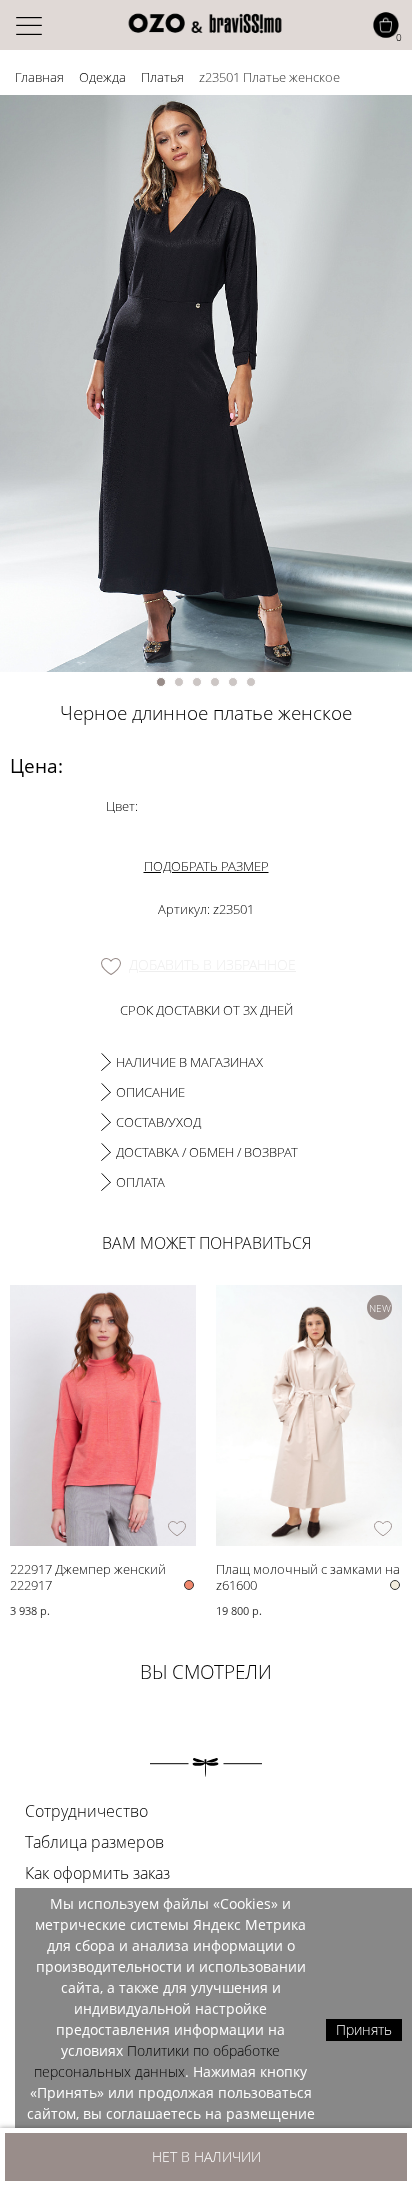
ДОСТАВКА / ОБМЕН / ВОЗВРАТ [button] (207, 1152)
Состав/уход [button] (158, 1122)
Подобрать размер (206, 866)
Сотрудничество (86, 1811)
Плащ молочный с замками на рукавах (308, 1568)
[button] (161, 682)
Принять (364, 2029)
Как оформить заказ (97, 1873)
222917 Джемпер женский (88, 1568)
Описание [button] (150, 1092)
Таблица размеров (94, 1842)
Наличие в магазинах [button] (189, 1062)
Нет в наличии (206, 2156)
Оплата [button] (140, 1182)
